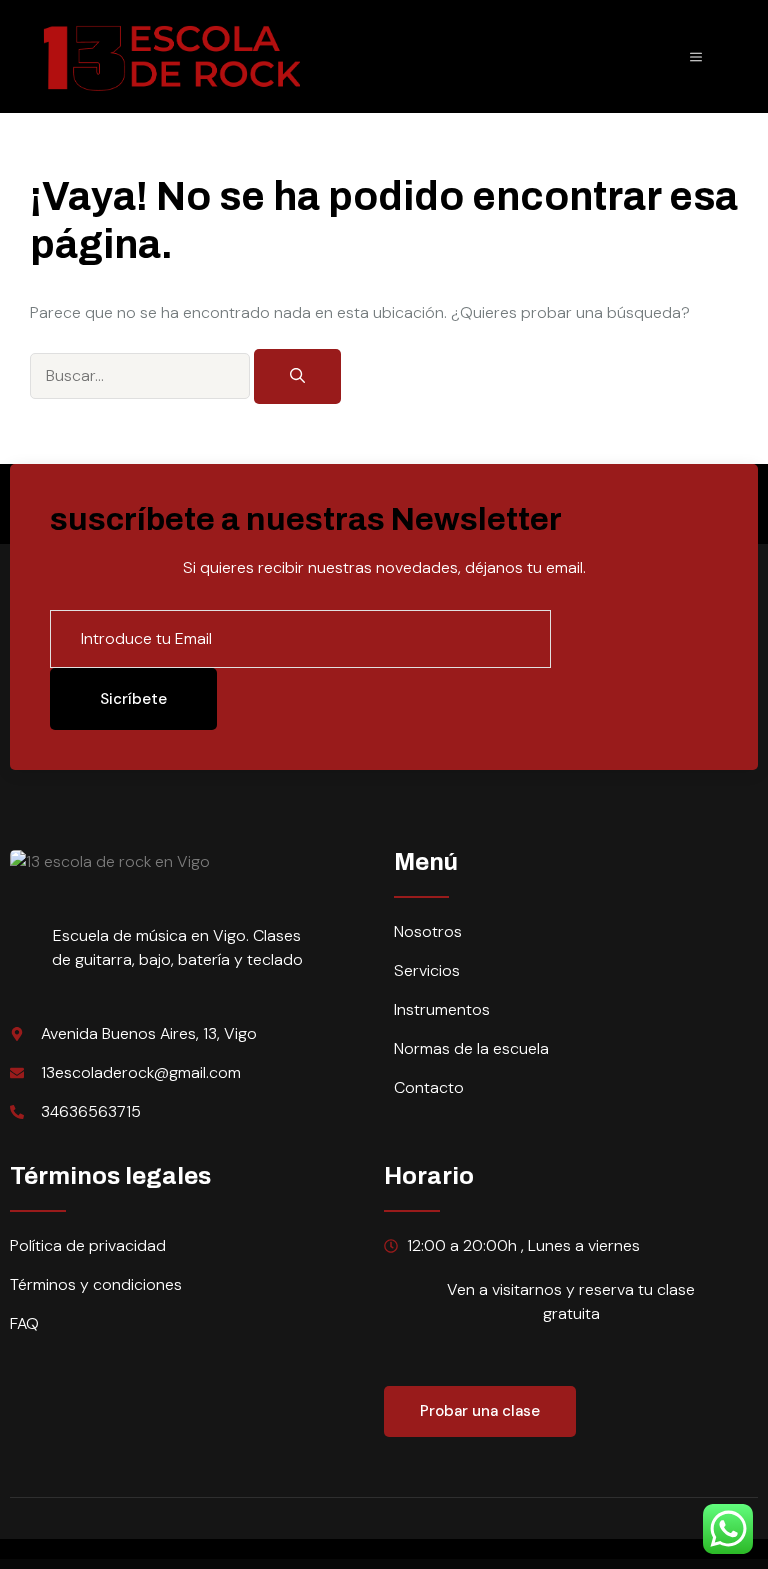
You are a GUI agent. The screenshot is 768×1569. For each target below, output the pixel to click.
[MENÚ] (696, 57)
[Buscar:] (142, 375)
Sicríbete (133, 699)
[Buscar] (297, 376)
